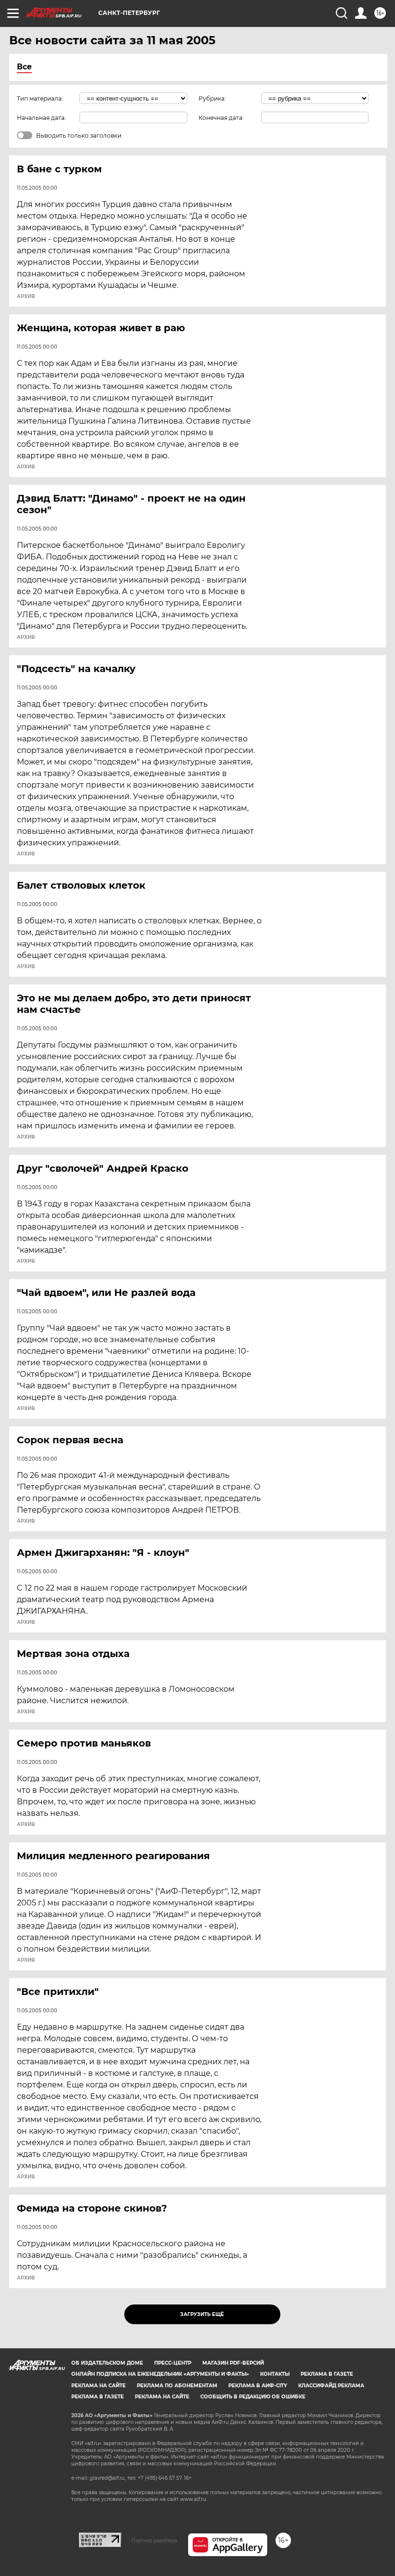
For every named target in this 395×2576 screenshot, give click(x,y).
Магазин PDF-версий (233, 2363)
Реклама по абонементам (177, 2386)
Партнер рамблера (154, 2540)
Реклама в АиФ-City (258, 2386)
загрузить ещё (202, 2314)
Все (24, 67)
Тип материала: (40, 98)
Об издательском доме (107, 2363)
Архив (26, 297)
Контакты (275, 2374)
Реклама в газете (327, 2374)
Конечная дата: (221, 118)
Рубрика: (212, 98)
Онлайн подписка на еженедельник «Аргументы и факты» (160, 2374)
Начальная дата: (41, 118)
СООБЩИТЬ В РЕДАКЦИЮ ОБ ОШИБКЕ (253, 2397)
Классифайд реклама (331, 2386)
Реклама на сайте (99, 2386)
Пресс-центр (173, 2363)
